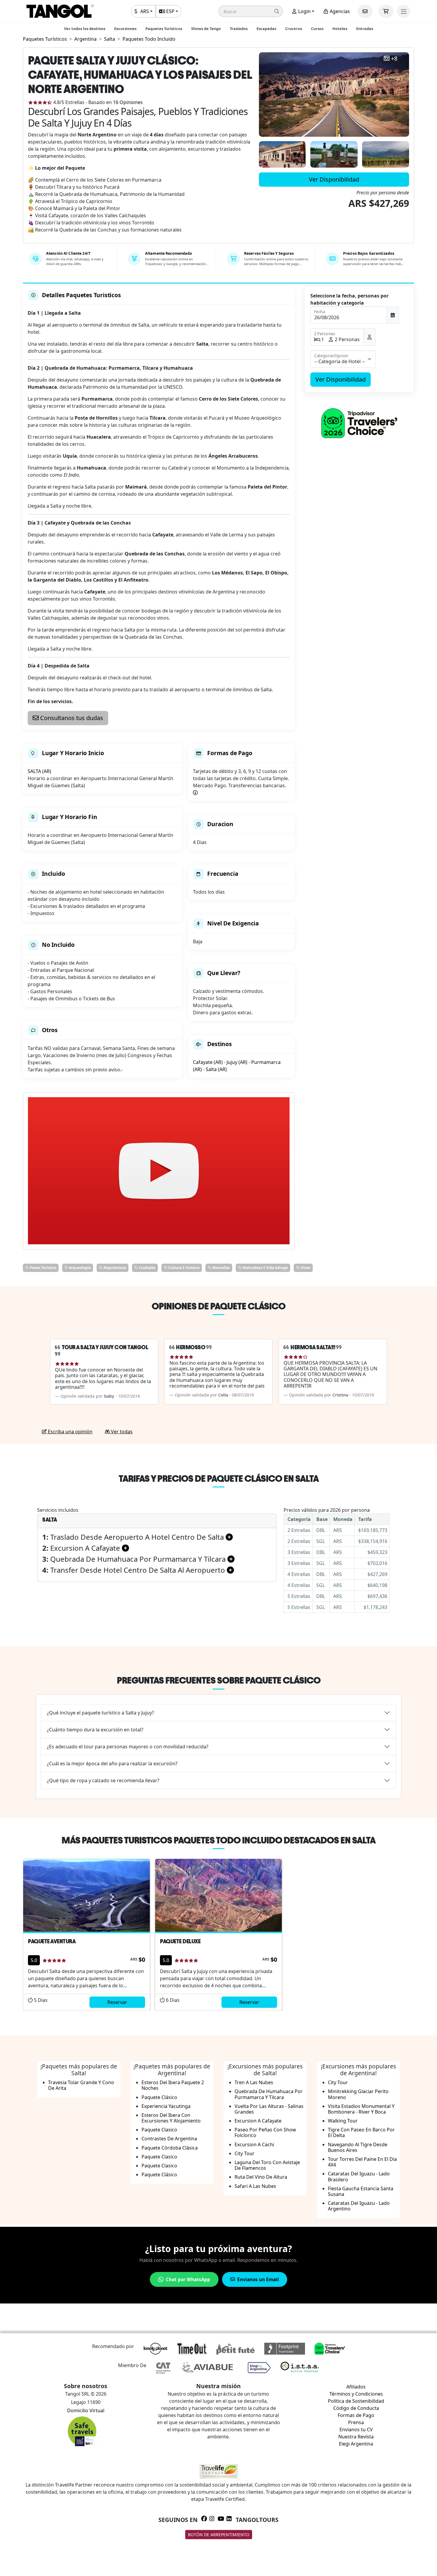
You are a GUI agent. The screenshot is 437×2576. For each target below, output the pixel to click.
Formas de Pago (356, 2415)
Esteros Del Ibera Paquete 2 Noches (173, 2085)
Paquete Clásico (159, 2097)
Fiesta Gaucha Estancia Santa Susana (361, 2191)
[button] (251, 11)
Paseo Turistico (43, 1268)
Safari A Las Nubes (255, 2186)
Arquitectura (114, 1268)
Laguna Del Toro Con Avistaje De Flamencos (267, 2165)
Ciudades (147, 1268)
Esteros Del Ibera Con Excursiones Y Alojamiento (171, 2118)
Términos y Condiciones (356, 2394)
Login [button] (304, 11)
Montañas (221, 1268)
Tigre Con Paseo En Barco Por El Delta (361, 2132)
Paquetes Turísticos (164, 29)
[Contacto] (365, 11)
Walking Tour (343, 2121)
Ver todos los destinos (85, 29)
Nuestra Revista (356, 2437)
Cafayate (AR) (208, 1062)
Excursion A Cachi (254, 2144)
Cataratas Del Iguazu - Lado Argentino (359, 2206)
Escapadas (266, 29)
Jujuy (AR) (237, 1062)
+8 (394, 59)
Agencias (339, 11)
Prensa (356, 2422)
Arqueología (79, 1268)
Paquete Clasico (159, 2130)
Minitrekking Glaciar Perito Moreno (358, 2094)
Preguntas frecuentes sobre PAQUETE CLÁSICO (219, 1680)
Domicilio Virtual (86, 2410)
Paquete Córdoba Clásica (170, 2148)
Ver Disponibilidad (334, 179)
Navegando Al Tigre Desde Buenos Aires (358, 2147)
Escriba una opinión (70, 1432)
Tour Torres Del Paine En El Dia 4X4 (362, 2162)
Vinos (305, 1268)
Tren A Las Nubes (254, 2082)
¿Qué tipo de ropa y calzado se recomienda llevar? (103, 1780)
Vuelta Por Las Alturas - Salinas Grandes (269, 2109)
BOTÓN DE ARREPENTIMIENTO (219, 2535)
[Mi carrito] (386, 11)
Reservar (117, 2002)
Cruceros (294, 29)
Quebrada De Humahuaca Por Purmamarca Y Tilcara (269, 2094)
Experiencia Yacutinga (166, 2106)
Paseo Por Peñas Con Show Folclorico (265, 2132)
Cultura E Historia (183, 1268)
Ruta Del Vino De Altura (261, 2177)
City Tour (245, 2153)
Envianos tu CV (356, 2429)
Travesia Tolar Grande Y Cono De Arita (81, 2085)
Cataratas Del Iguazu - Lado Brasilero (359, 2176)
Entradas (365, 29)
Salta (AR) (216, 1069)
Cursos (317, 29)
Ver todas (121, 1432)
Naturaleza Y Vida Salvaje (265, 1268)
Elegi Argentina (356, 2444)
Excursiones (125, 29)
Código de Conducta (356, 2408)
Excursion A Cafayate (258, 2121)
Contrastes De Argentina (169, 2139)
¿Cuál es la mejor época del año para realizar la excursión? (112, 1763)
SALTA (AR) (39, 771)
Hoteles (340, 29)
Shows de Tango (206, 29)
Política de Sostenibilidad (356, 2401)
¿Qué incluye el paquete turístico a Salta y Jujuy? (100, 1713)
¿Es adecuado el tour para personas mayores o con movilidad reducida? (128, 1747)
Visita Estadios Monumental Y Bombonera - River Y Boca (361, 2109)
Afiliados (356, 2387)
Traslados (239, 29)
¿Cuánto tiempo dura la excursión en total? (95, 1730)
